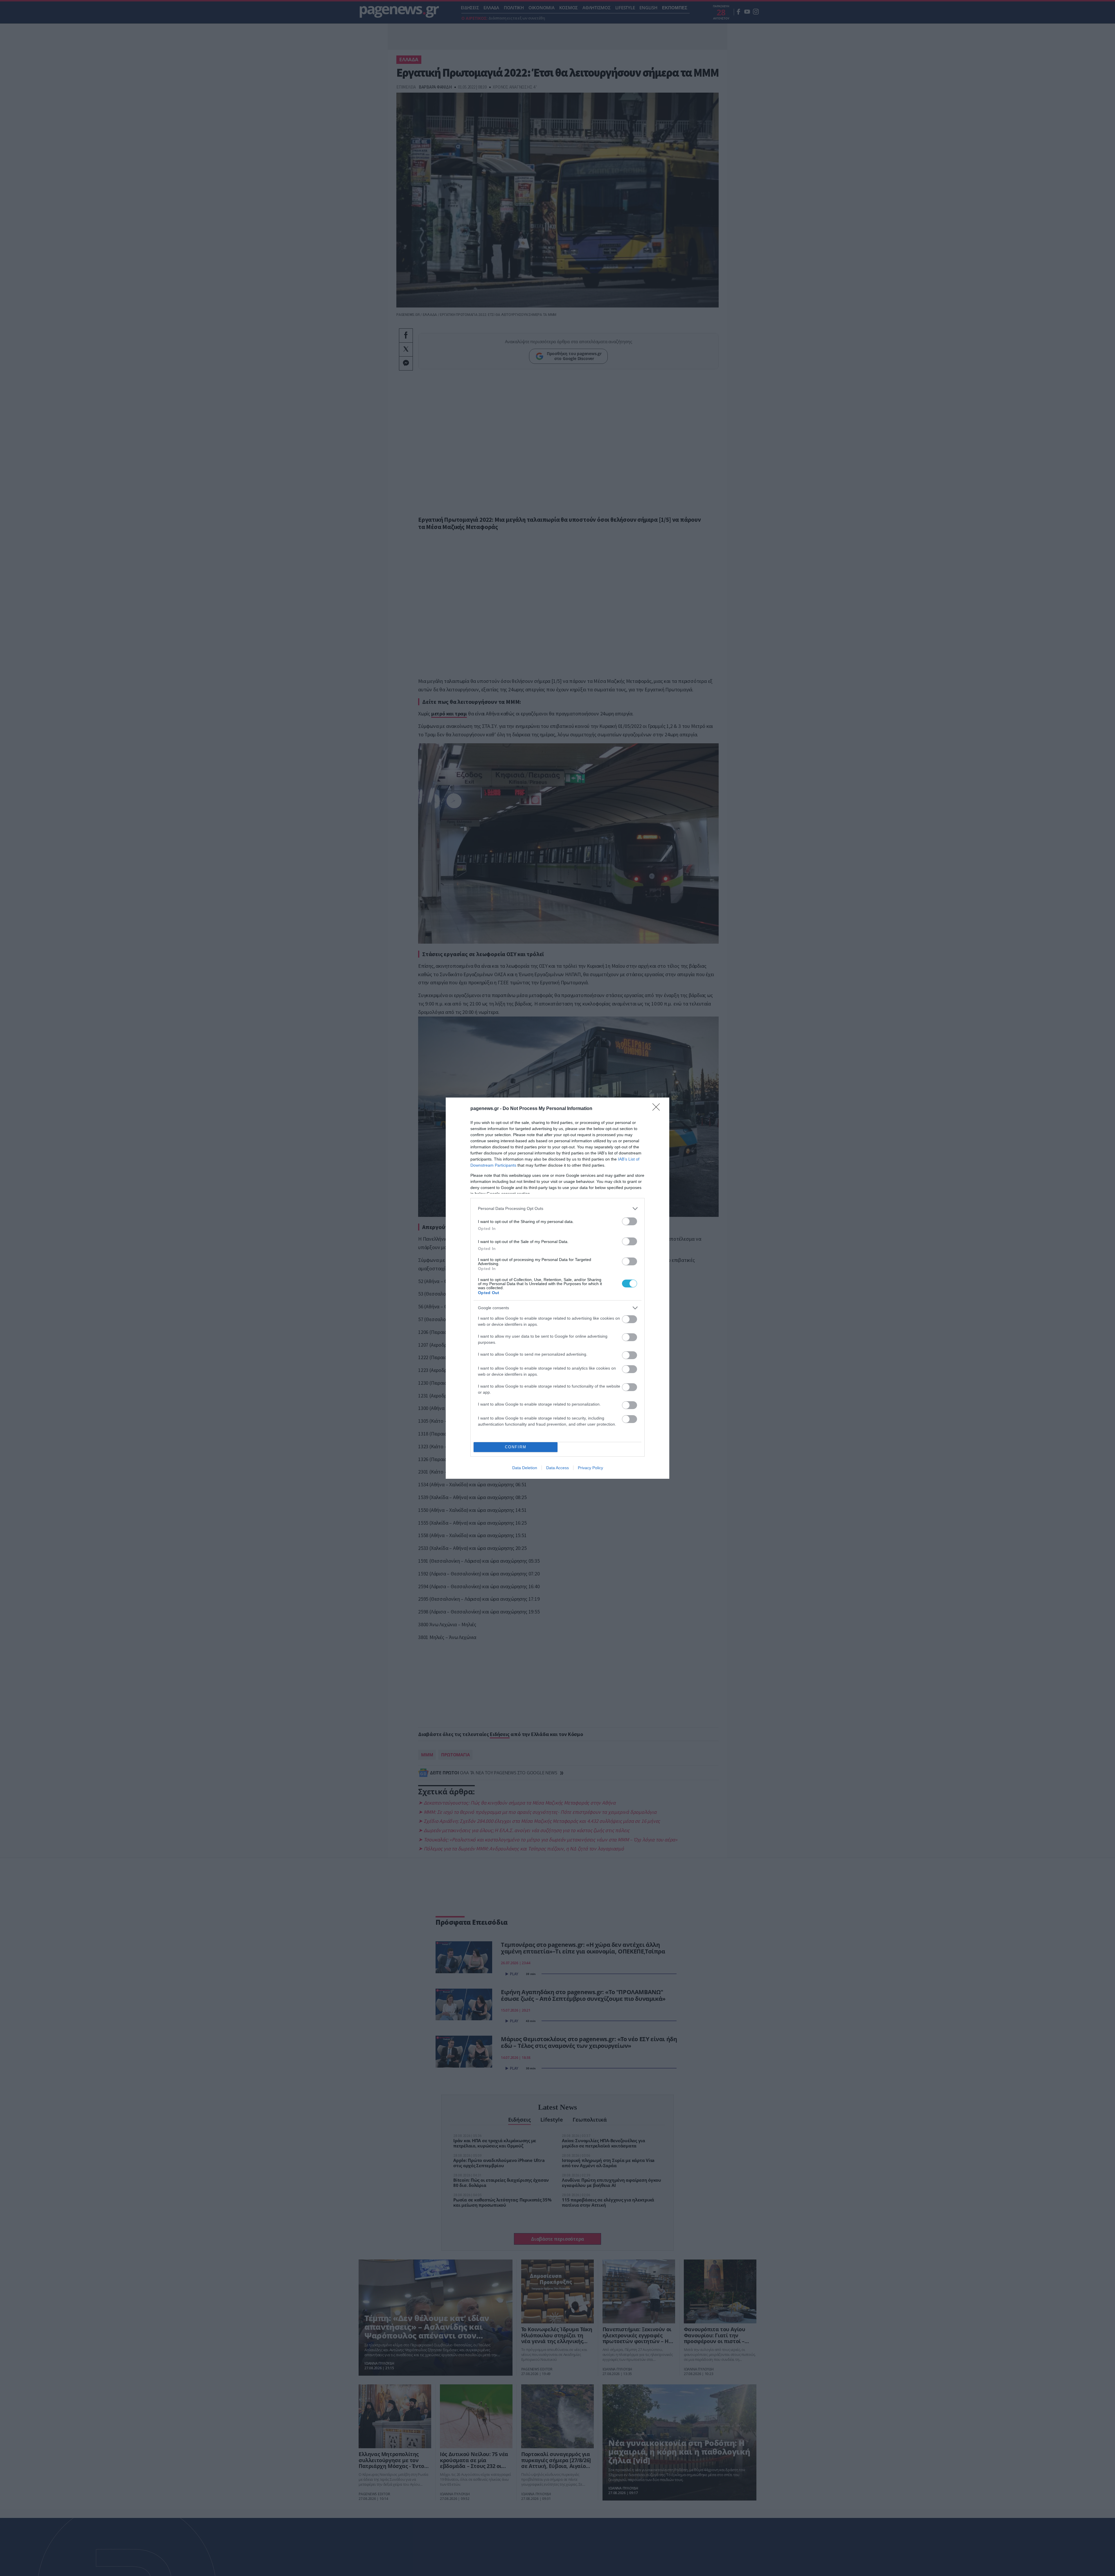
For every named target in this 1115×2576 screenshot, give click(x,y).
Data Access (557, 1468)
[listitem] (557, 1209)
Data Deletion (525, 1468)
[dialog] (557, 1288)
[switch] (630, 1221)
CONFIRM (516, 1447)
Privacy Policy (590, 1468)
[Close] (658, 1109)
